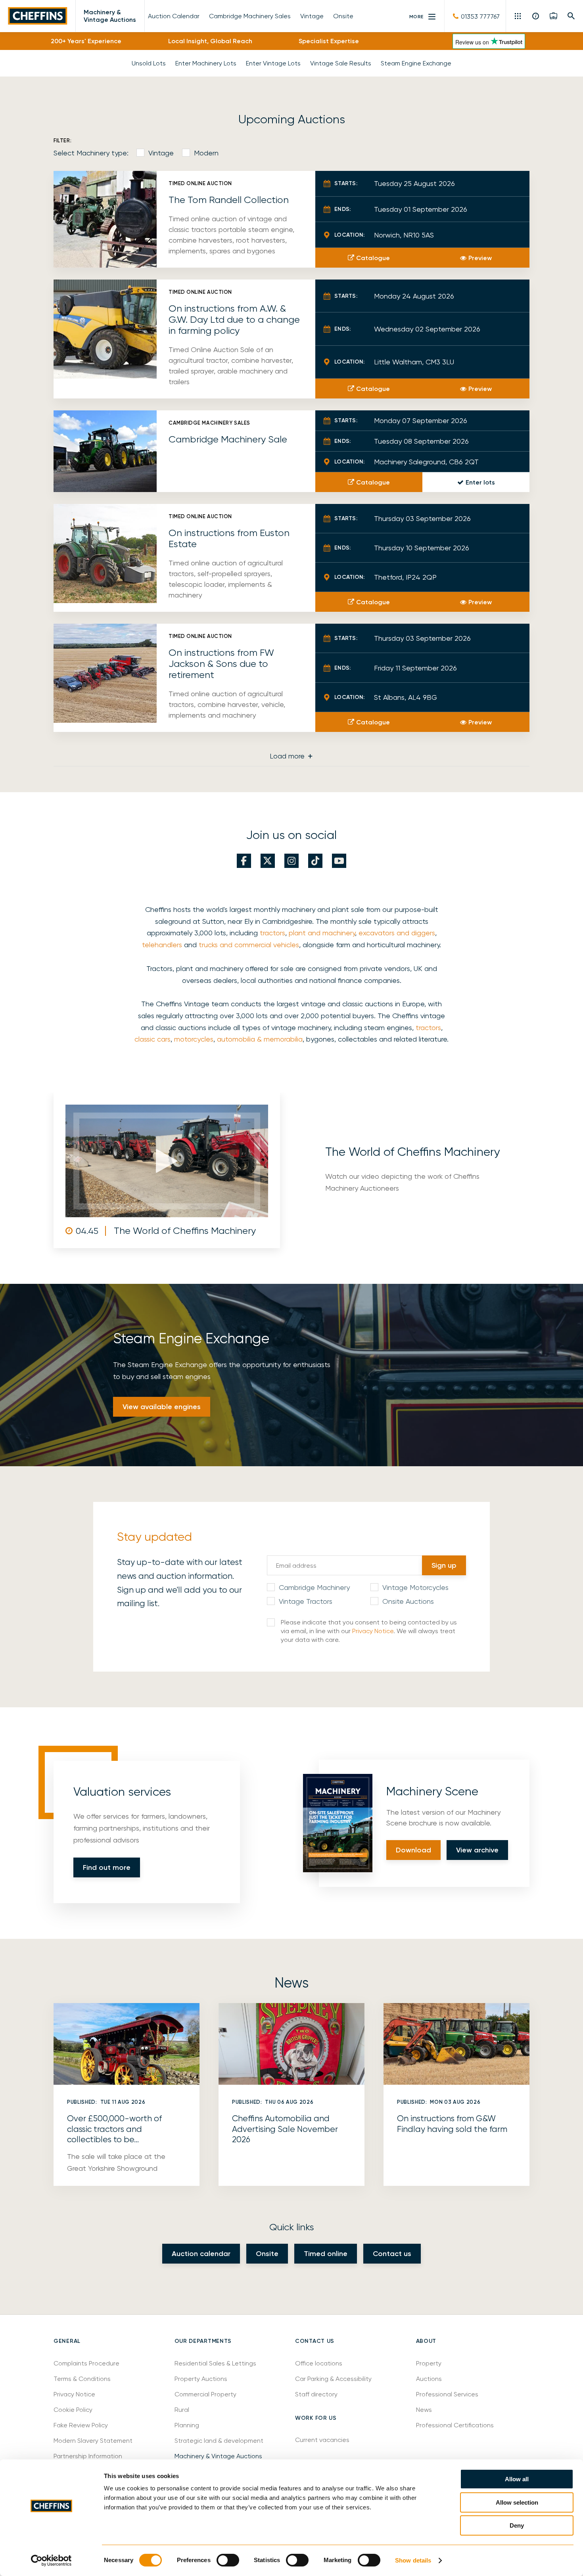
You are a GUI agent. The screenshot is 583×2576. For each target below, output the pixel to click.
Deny (517, 2525)
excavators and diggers (397, 933)
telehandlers (162, 945)
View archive (477, 1850)
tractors (272, 933)
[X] (268, 861)
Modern (206, 153)
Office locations (319, 2363)
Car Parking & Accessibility (333, 2379)
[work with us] (553, 16)
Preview (480, 258)
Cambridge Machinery (314, 1587)
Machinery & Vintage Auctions (110, 16)
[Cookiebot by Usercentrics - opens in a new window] (51, 2561)
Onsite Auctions (408, 1601)
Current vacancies (322, 2440)
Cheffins (38, 16)
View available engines (162, 1407)
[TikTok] (315, 861)
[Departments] (519, 16)
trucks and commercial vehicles (249, 945)
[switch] (228, 2560)
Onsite (267, 2254)
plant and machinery (322, 933)
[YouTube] (339, 861)
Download (413, 1850)
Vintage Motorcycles (415, 1587)
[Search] (571, 16)
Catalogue (373, 258)
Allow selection (517, 2502)
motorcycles (194, 1039)
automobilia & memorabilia (260, 1039)
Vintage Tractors (306, 1601)
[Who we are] (536, 16)
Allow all (517, 2479)
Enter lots (480, 482)
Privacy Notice (373, 1631)
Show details (413, 2560)
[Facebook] (244, 861)
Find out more (107, 1867)
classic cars (152, 1039)
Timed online (326, 2254)
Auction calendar (201, 2254)
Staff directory (316, 2394)
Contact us (392, 2254)
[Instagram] (291, 861)
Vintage (161, 153)
